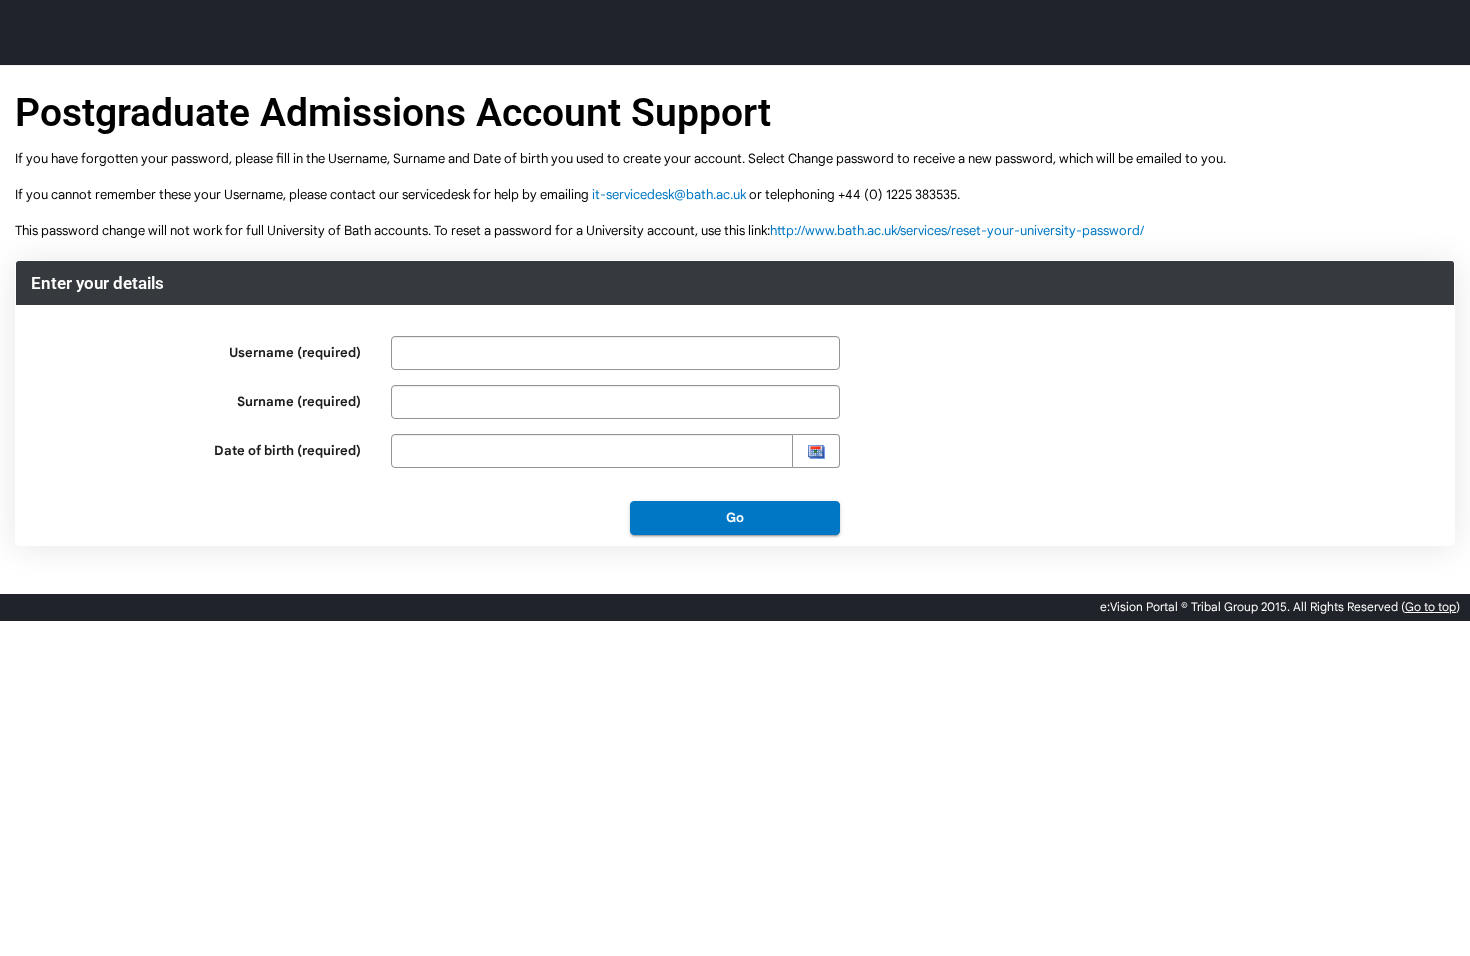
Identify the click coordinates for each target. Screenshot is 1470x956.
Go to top (1430, 606)
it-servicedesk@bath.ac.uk (669, 194)
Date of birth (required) (287, 450)
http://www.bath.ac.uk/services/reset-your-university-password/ (957, 230)
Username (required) (295, 352)
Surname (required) (299, 401)
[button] (816, 451)
